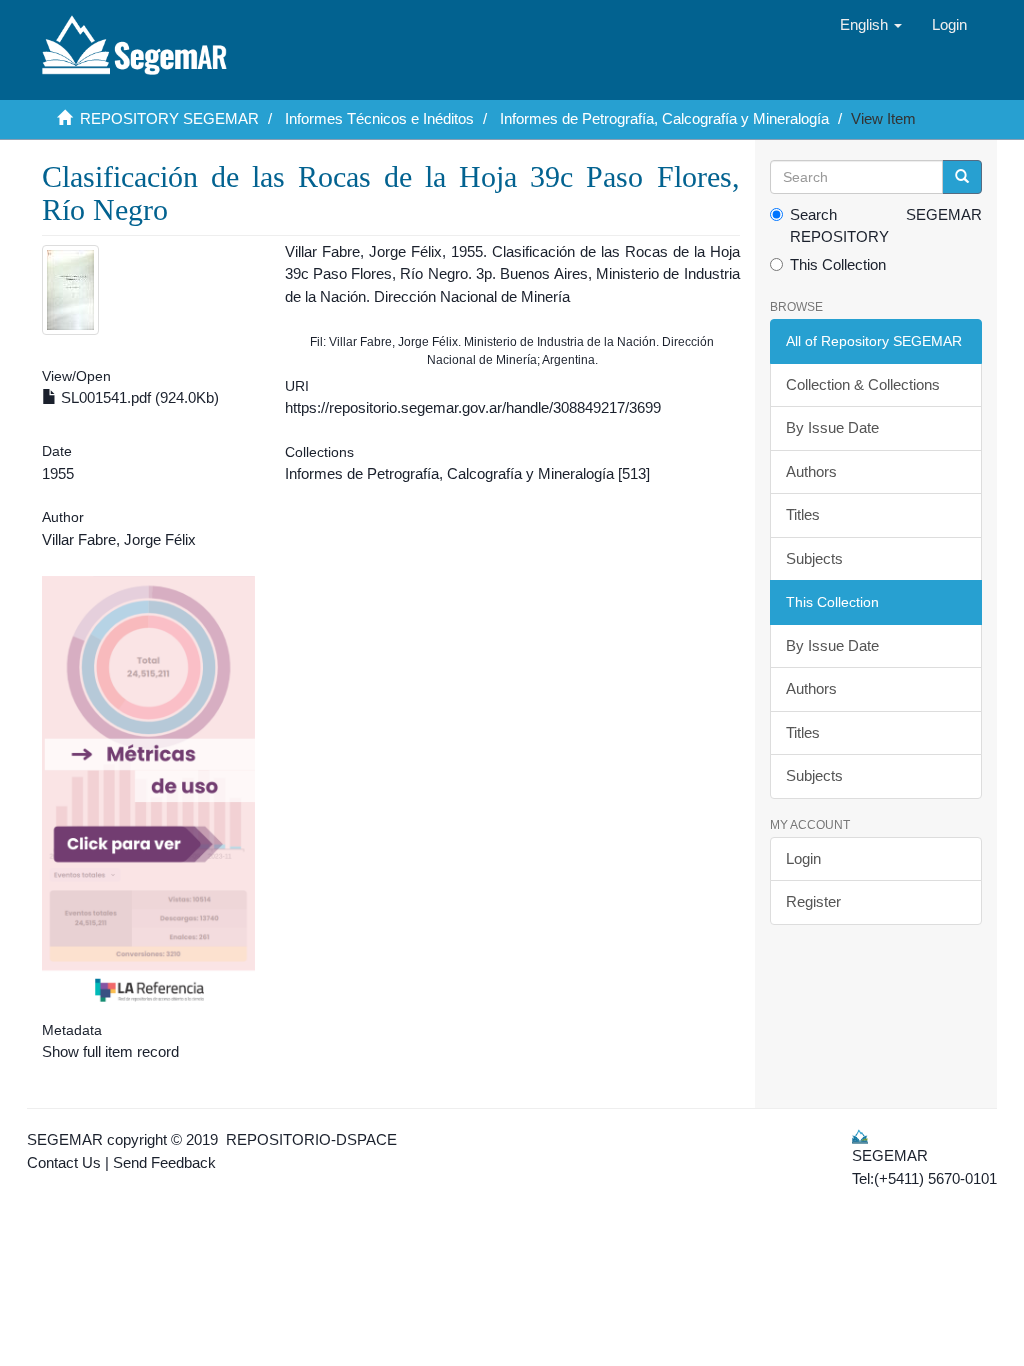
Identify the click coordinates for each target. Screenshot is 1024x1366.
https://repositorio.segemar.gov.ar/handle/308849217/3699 (473, 407)
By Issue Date (832, 427)
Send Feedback (164, 1162)
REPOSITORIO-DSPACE (311, 1139)
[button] (871, 25)
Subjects (814, 558)
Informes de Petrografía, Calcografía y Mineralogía (664, 118)
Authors (811, 471)
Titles (803, 514)
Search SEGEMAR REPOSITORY (886, 226)
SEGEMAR (65, 1139)
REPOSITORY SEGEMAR (169, 118)
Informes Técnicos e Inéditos (379, 118)
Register (813, 901)
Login (803, 858)
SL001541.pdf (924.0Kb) (138, 397)
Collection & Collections (863, 384)
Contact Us (64, 1162)
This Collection (838, 264)
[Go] (962, 177)
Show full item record (110, 1051)
